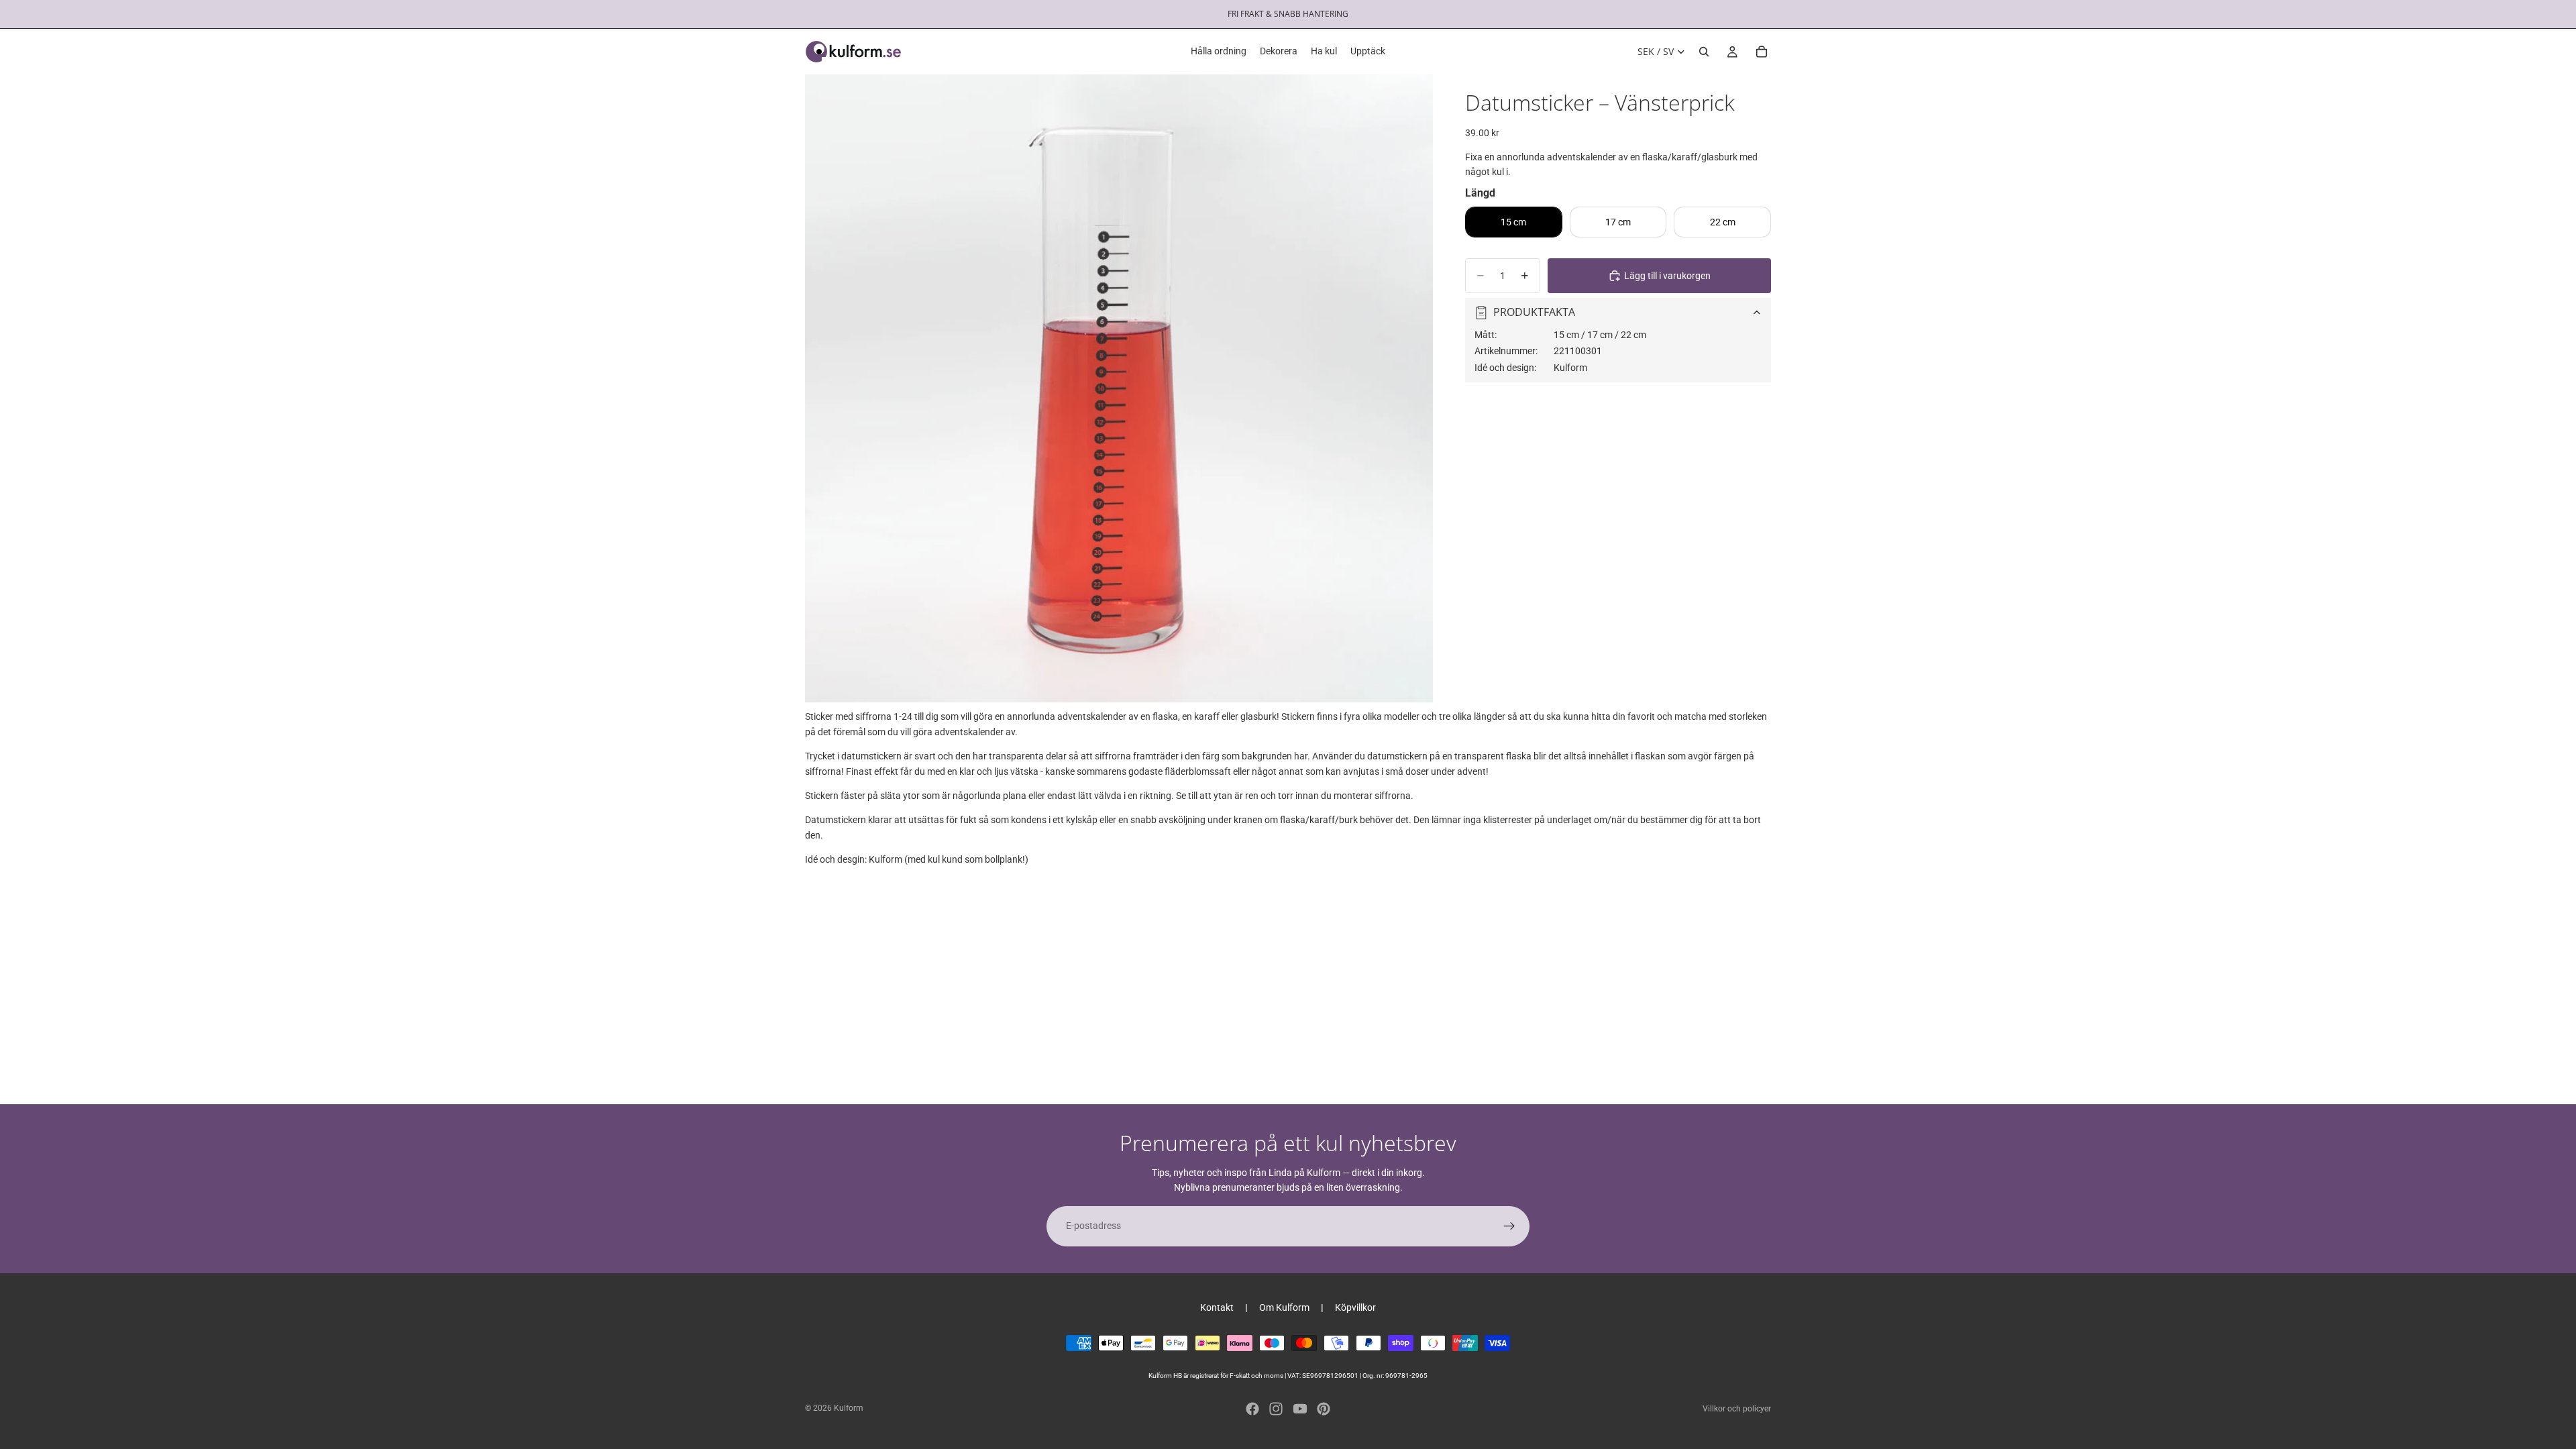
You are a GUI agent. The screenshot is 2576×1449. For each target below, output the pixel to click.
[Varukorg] (1762, 52)
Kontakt (1217, 1307)
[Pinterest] (1324, 1409)
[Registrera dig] (1509, 1226)
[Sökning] (1704, 52)
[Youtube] (1300, 1409)
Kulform (849, 1408)
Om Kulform (1284, 1307)
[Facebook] (1252, 1409)
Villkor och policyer (1737, 1409)
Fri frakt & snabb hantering (1288, 14)
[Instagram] (1276, 1409)
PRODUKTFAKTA (1534, 312)
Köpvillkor (1355, 1307)
